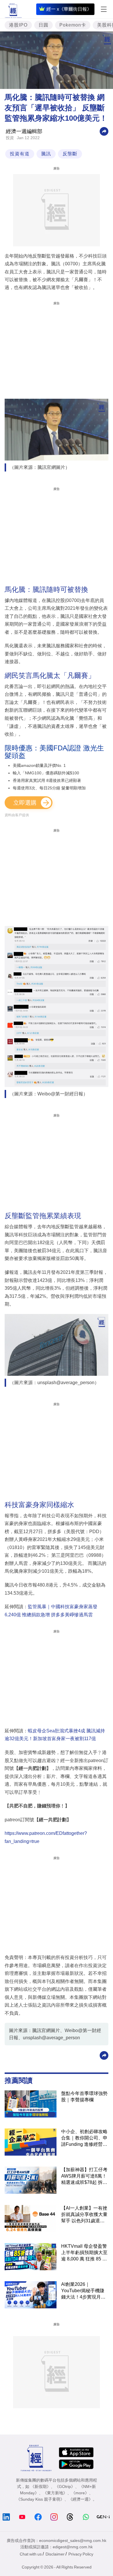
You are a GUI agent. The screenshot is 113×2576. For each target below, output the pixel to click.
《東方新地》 (55, 2493)
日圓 (43, 25)
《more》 (80, 2493)
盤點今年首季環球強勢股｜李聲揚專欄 (84, 2097)
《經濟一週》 (81, 2499)
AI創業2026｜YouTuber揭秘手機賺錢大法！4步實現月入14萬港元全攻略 (83, 2291)
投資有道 (20, 154)
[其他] (104, 131)
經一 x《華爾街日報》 (69, 9)
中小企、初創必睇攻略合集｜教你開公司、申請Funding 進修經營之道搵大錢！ (84, 2138)
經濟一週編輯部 (24, 131)
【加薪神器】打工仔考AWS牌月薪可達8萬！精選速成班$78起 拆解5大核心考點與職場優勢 (84, 2176)
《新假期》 (41, 2486)
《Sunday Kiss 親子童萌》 (40, 2499)
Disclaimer (55, 2554)
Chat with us (31, 2554)
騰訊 (46, 154)
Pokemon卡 (73, 25)
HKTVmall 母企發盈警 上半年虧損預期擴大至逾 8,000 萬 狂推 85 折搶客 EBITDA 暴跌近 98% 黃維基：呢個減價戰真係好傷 (84, 2253)
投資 (10, 138)
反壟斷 (70, 154)
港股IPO (18, 25)
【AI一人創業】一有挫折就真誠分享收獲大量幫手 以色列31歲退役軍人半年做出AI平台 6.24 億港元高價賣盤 (84, 2215)
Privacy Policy (81, 2554)
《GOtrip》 (65, 2486)
